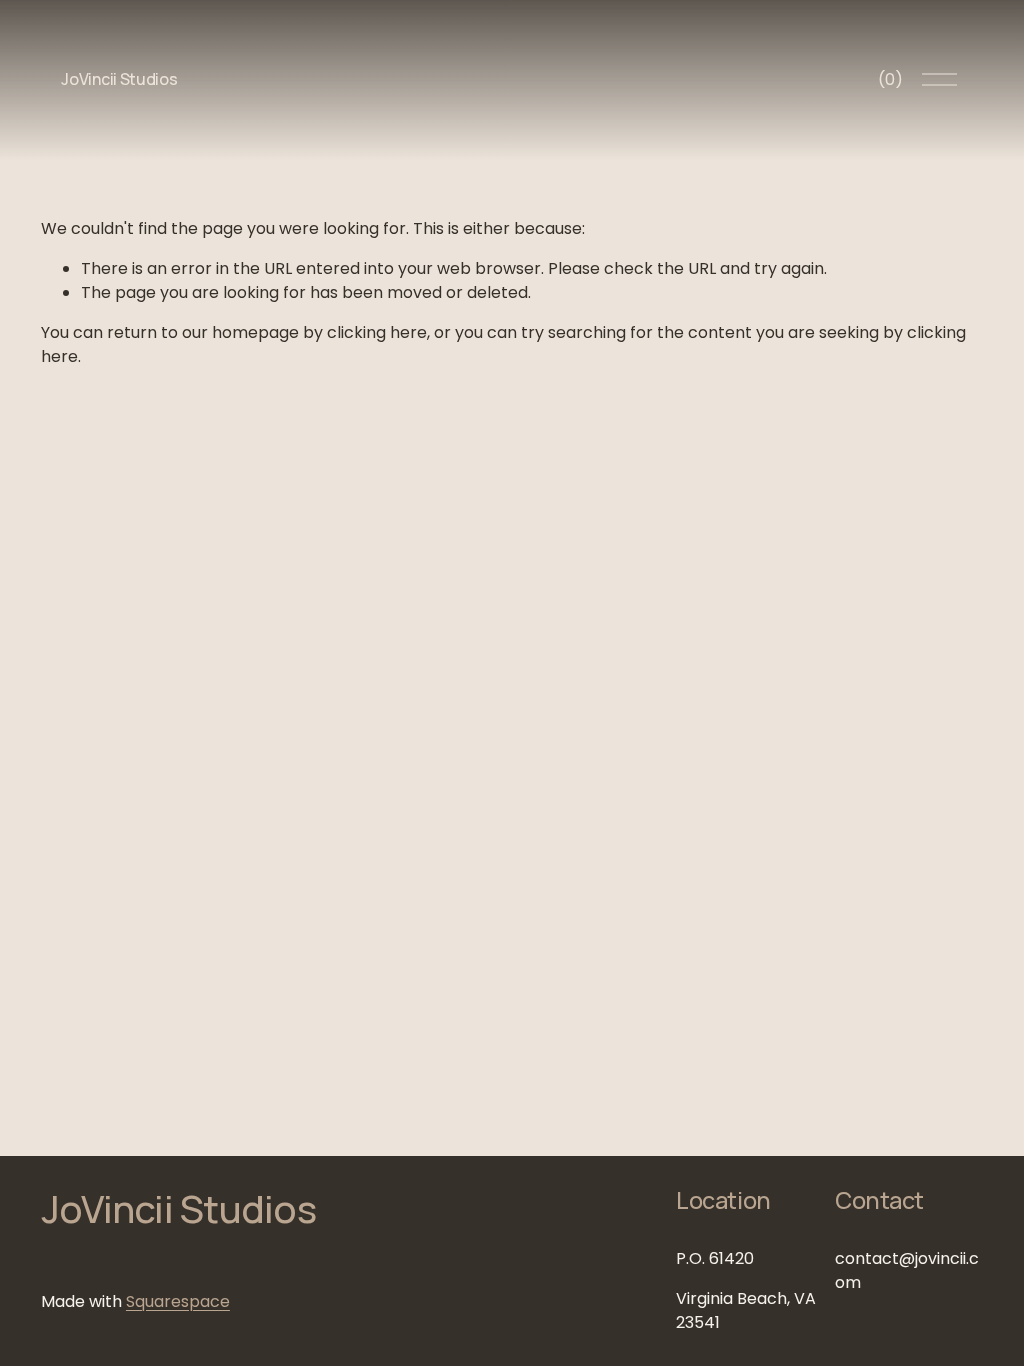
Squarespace (178, 1301)
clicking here (377, 332)
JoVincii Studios (119, 79)
